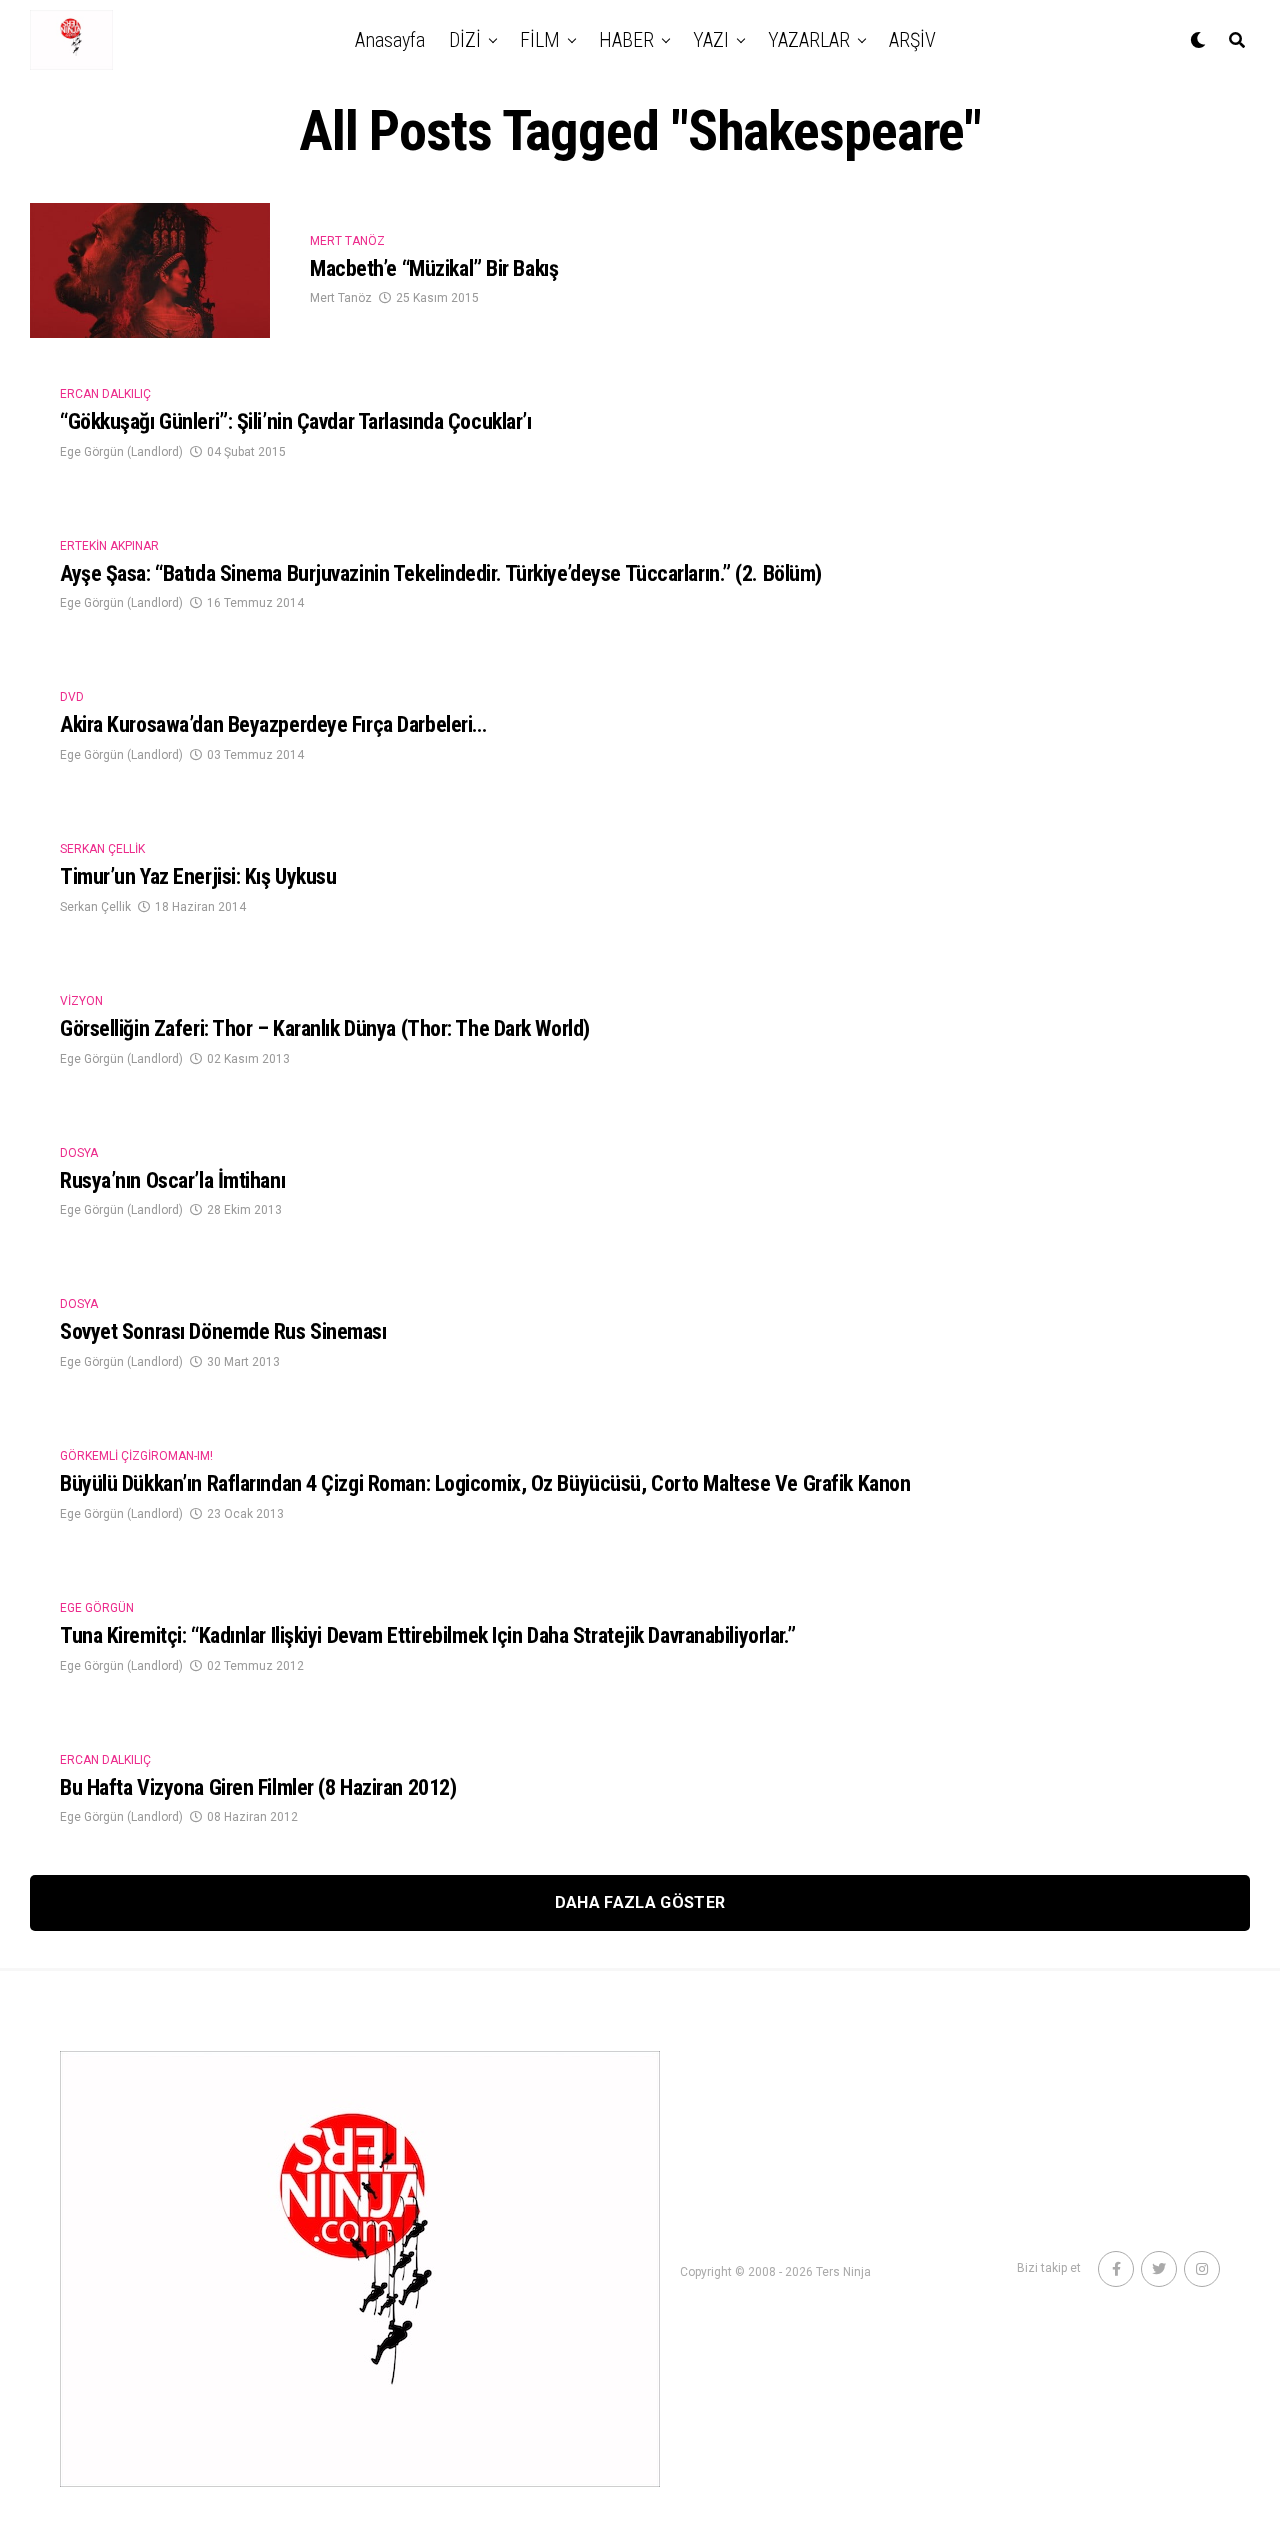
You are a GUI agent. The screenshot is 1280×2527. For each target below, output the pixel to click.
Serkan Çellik (95, 907)
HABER (626, 40)
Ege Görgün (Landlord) (121, 452)
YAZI (711, 40)
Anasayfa (390, 40)
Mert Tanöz (341, 298)
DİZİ (465, 40)
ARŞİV (912, 40)
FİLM (540, 40)
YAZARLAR (809, 40)
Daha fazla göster (640, 1902)
